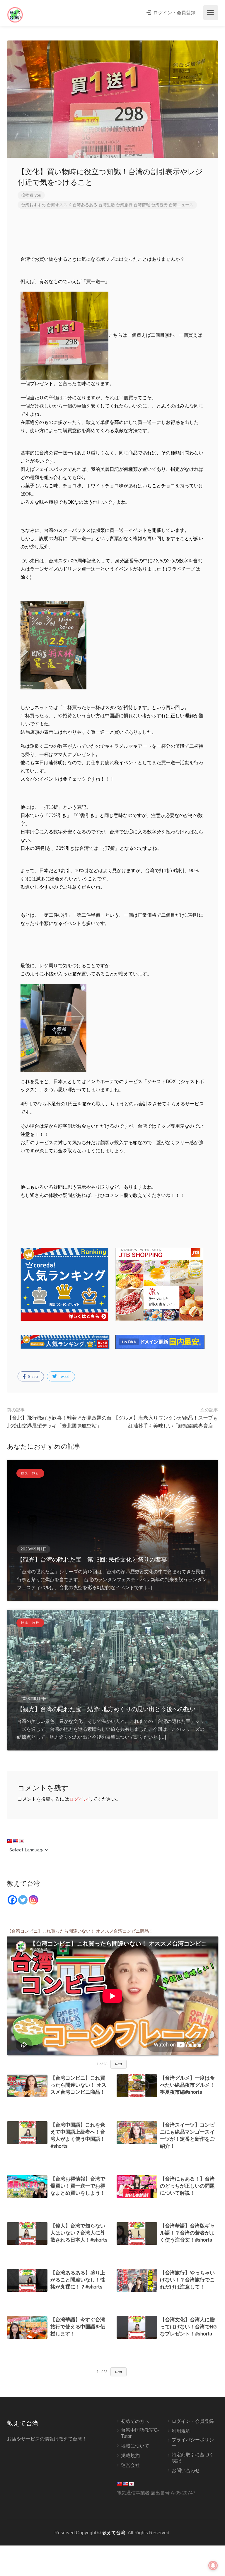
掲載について (135, 2446)
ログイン (79, 1799)
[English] (16, 1841)
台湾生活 (107, 205)
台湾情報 (142, 205)
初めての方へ (135, 2421)
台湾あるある (85, 205)
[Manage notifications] (213, 2565)
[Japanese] (21, 1841)
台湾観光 (159, 205)
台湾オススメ (59, 205)
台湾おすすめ (33, 205)
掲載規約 (130, 2456)
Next (119, 2064)
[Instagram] (33, 1900)
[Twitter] (23, 1900)
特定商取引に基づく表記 (193, 2458)
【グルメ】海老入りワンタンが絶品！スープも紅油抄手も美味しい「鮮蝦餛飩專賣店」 (166, 1418)
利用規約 (181, 2431)
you (38, 195)
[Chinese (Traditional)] (10, 1841)
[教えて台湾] (15, 15)
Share (32, 1377)
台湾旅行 (124, 205)
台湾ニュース (181, 205)
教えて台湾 (114, 2533)
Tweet (63, 1377)
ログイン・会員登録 (174, 13)
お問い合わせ (186, 2471)
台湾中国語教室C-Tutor (140, 2433)
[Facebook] (12, 1900)
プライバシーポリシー (193, 2443)
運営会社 (130, 2465)
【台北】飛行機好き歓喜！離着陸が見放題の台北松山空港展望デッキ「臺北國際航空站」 (59, 1418)
